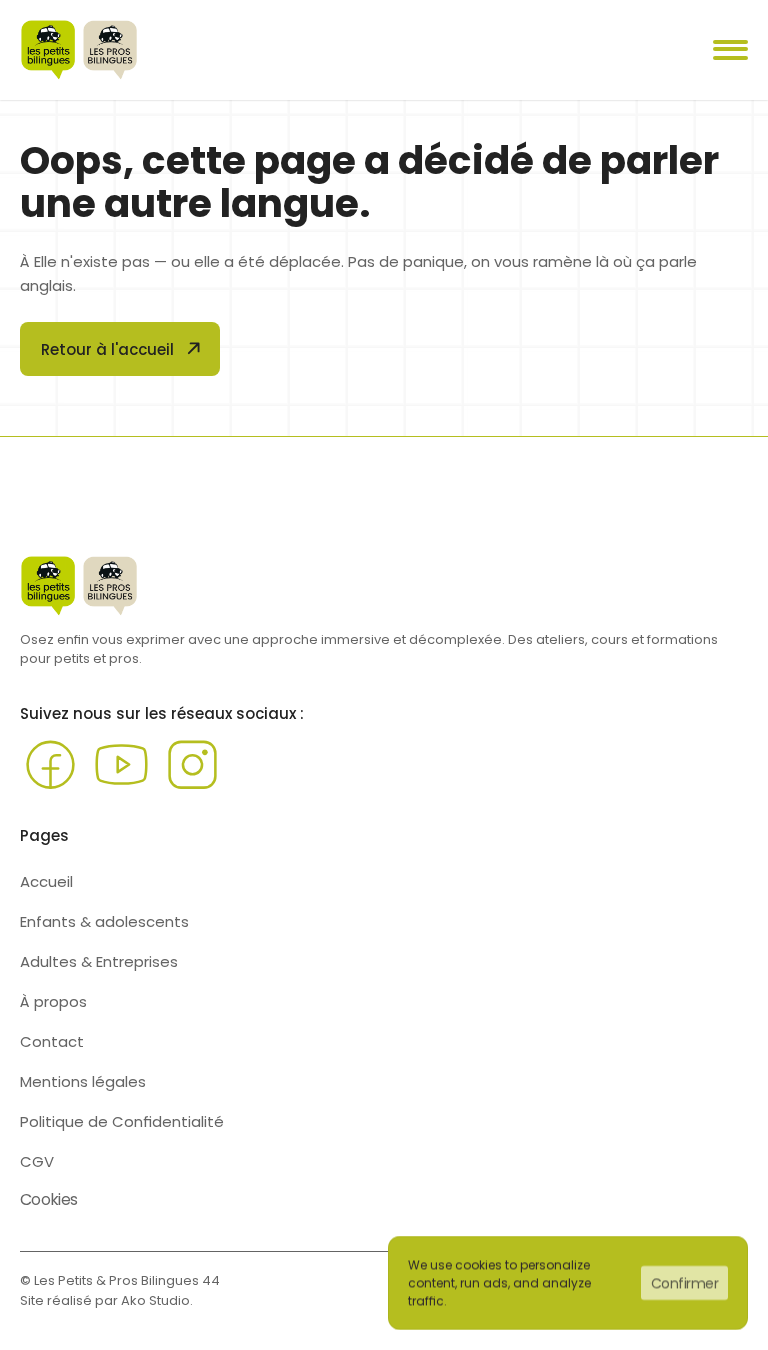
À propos (53, 1001)
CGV (37, 1161)
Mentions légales (83, 1081)
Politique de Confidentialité (122, 1121)
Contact (52, 1041)
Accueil (46, 881)
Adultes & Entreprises (99, 961)
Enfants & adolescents (104, 921)
